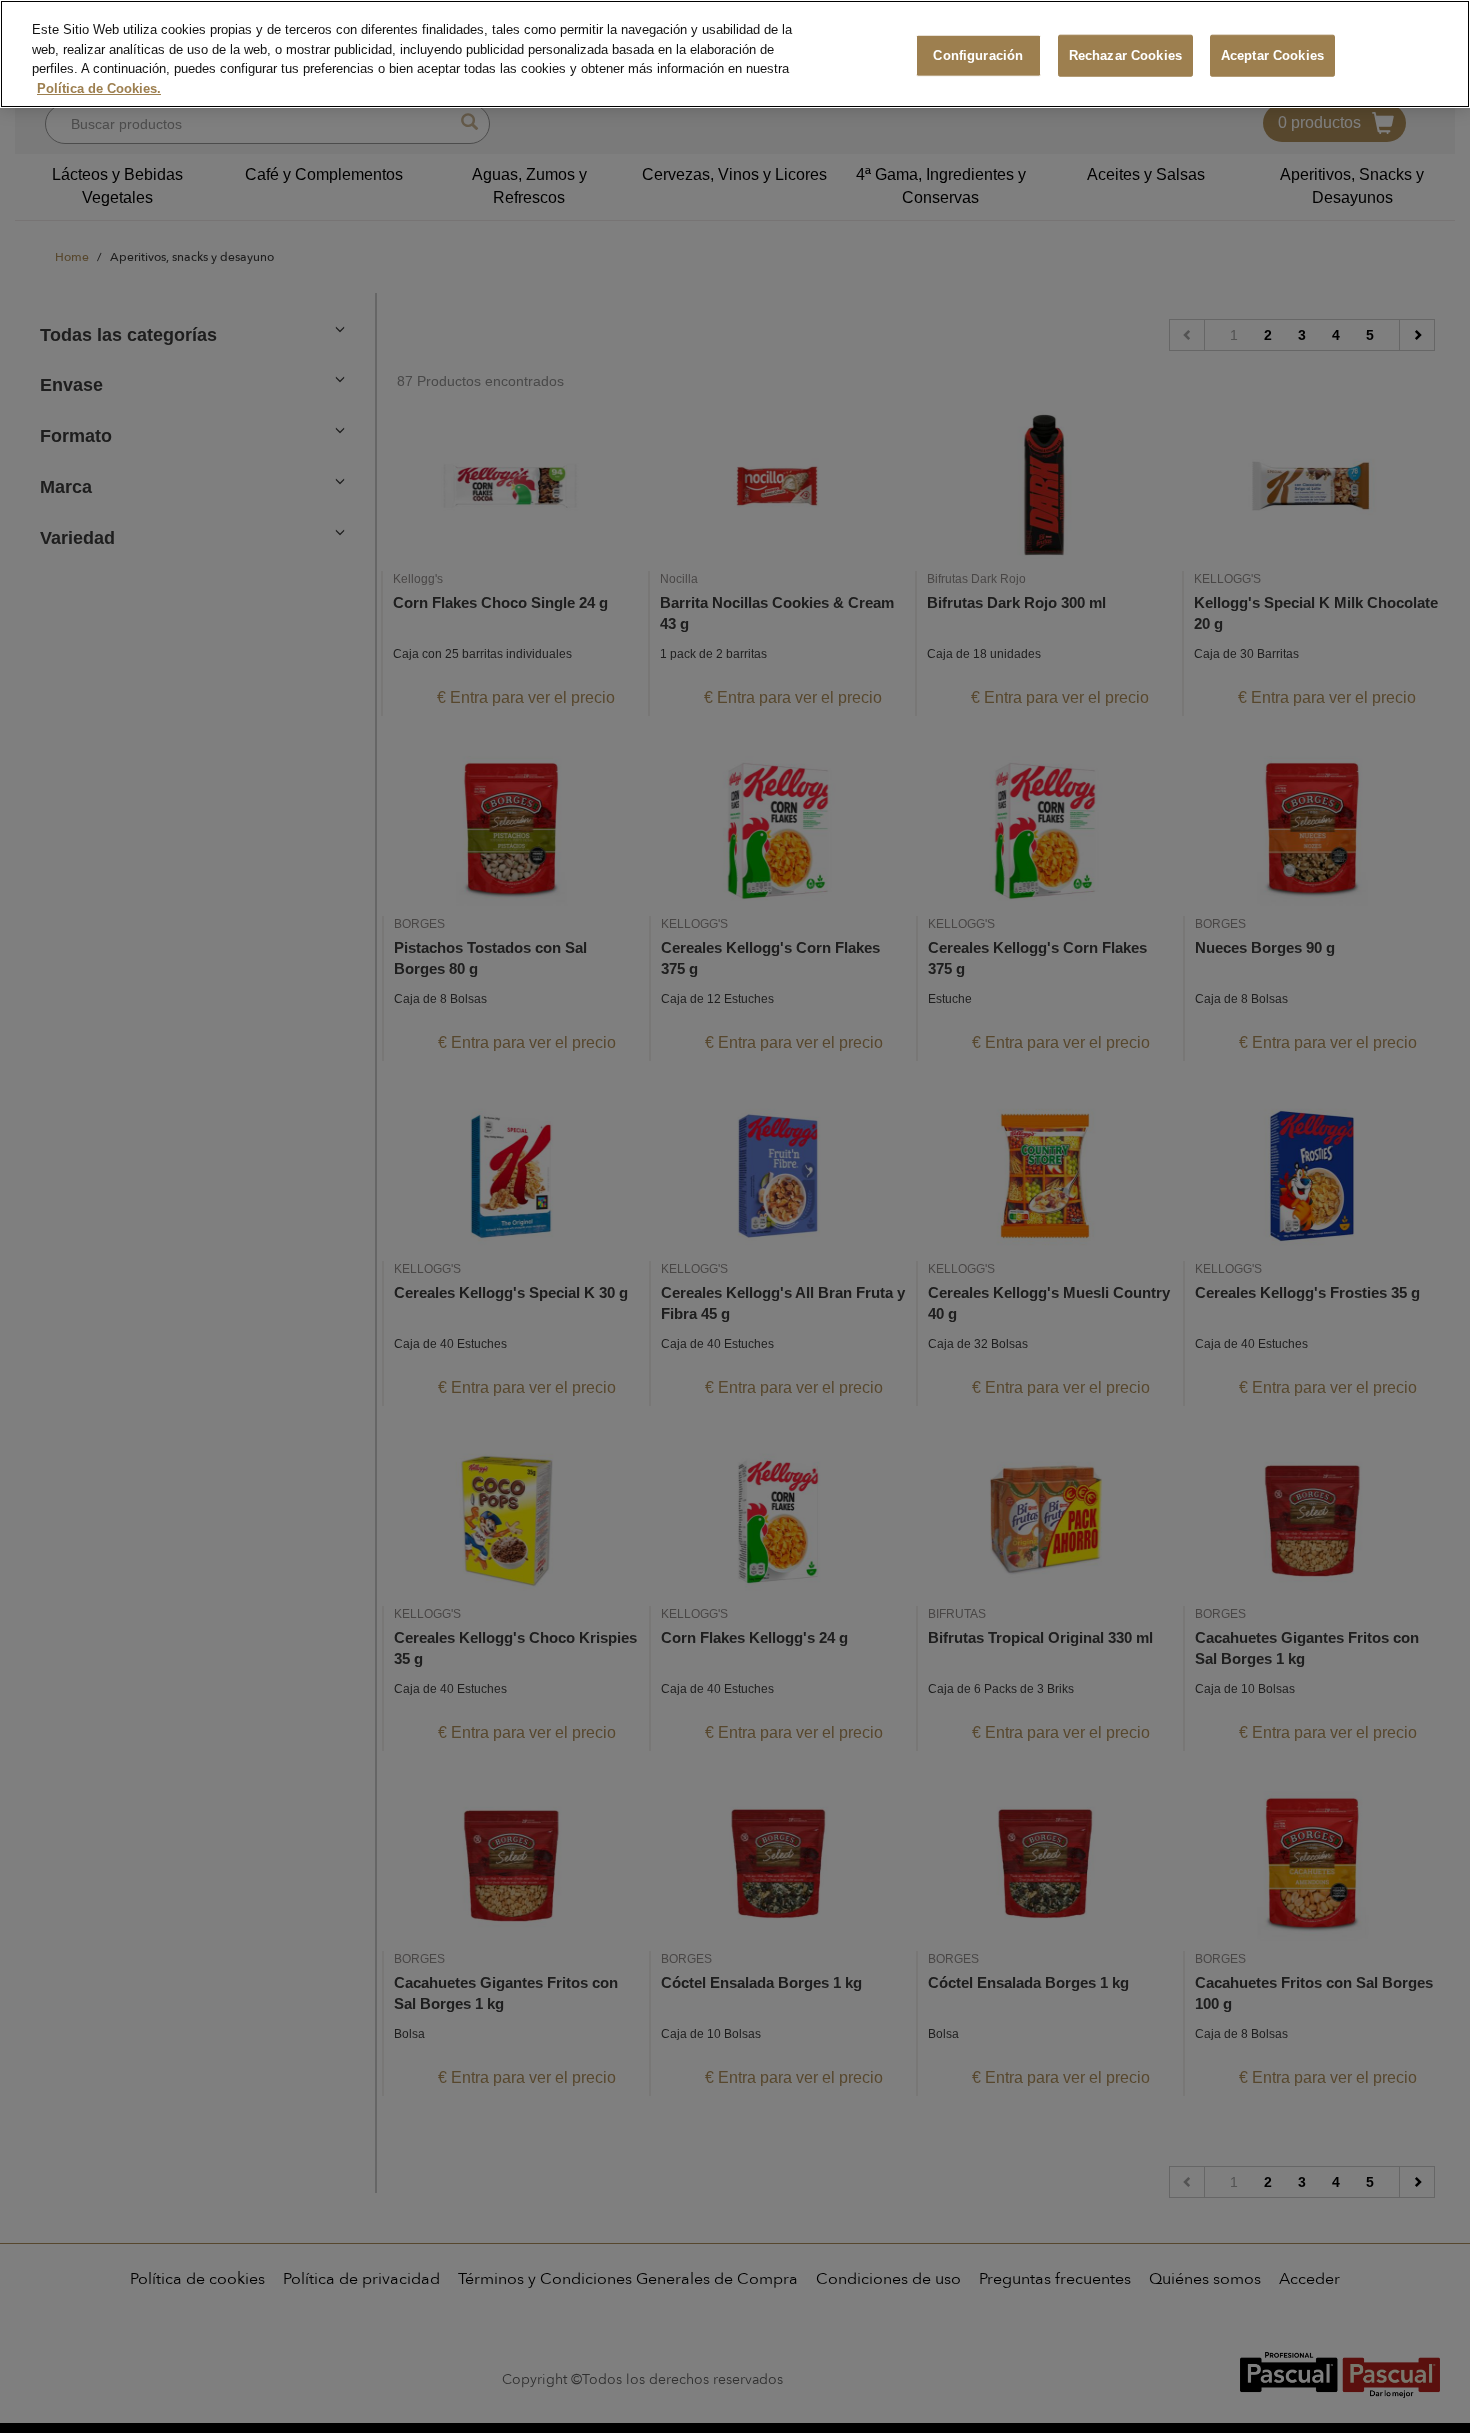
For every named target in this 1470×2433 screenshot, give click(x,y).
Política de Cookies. (99, 88)
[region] (735, 54)
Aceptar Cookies (1272, 55)
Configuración (978, 55)
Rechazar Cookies (1125, 55)
